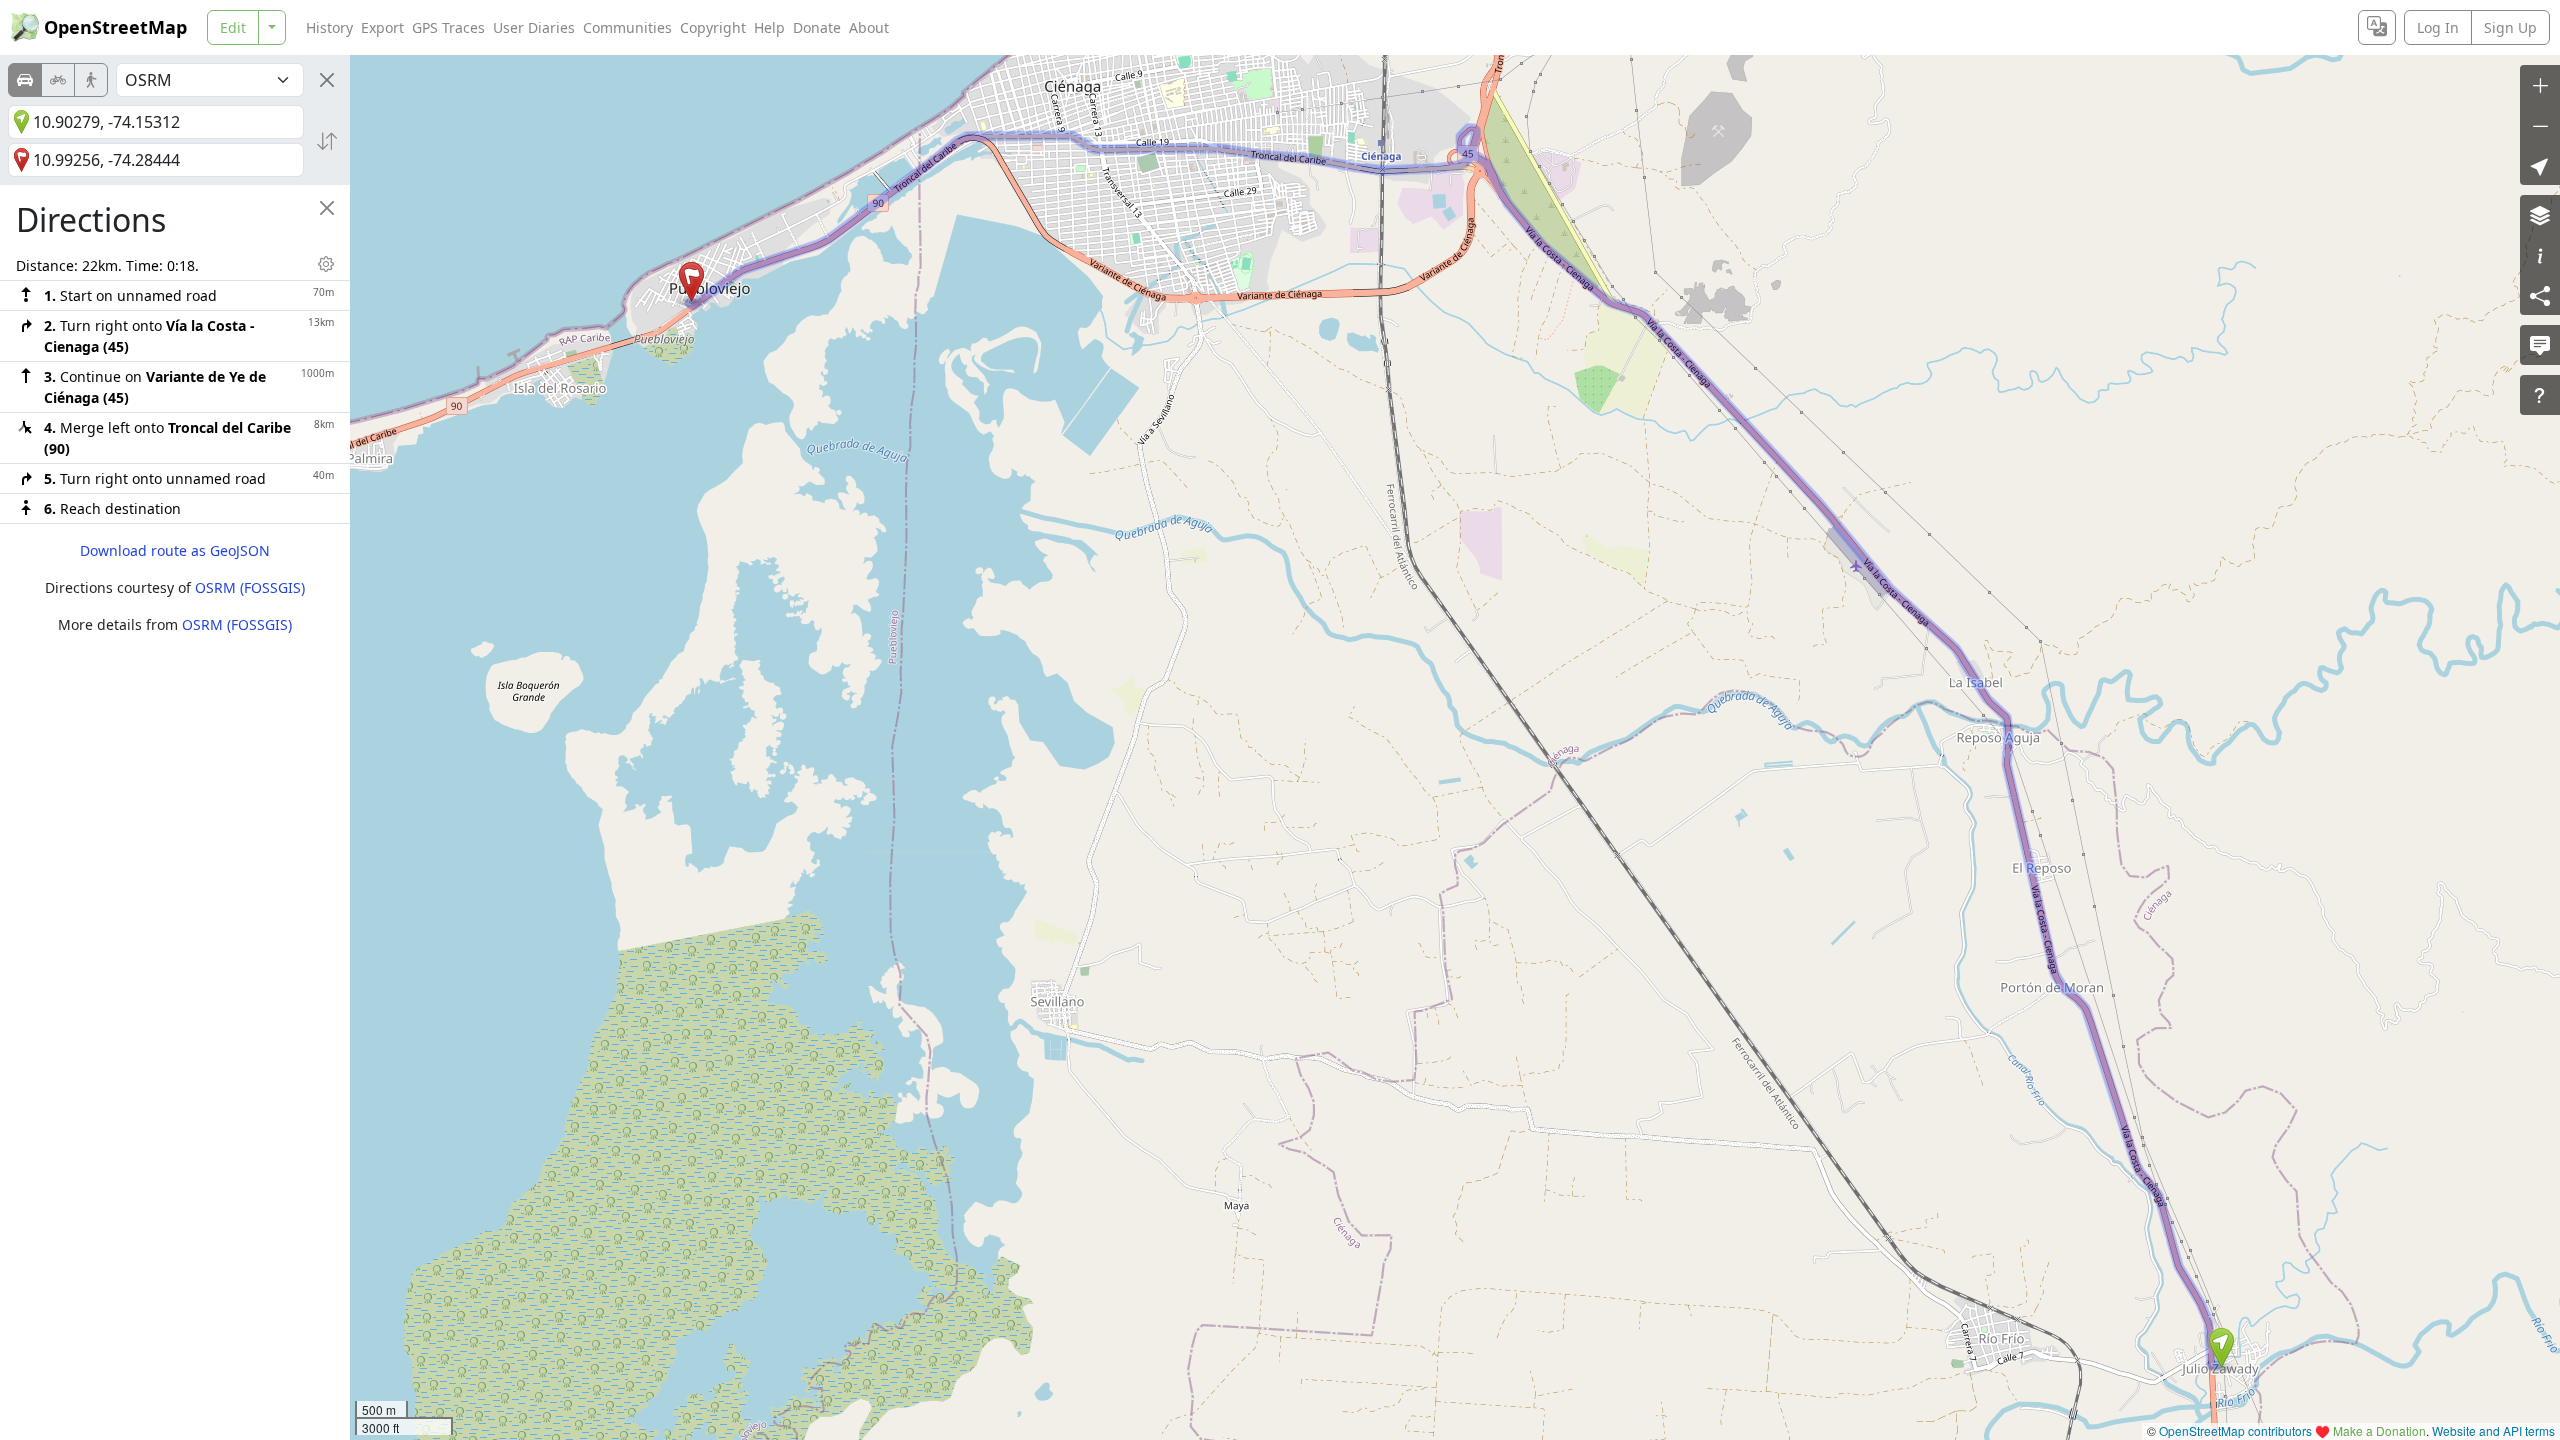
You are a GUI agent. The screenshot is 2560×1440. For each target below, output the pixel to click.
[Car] (25, 80)
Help (769, 27)
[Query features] (2540, 395)
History (329, 27)
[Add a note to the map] (2540, 345)
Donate (817, 27)
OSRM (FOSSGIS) (250, 587)
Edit (233, 27)
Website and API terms (2493, 1430)
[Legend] (2540, 255)
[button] (2221, 1348)
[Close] (327, 80)
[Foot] (91, 80)
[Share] (2540, 295)
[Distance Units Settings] (326, 264)
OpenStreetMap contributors (2235, 1430)
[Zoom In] (2540, 85)
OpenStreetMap (115, 27)
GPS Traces (448, 27)
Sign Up (2510, 27)
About (869, 27)
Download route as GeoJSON (175, 550)
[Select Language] (2377, 27)
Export (382, 27)
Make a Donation (2379, 1430)
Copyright (713, 27)
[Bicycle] (58, 80)
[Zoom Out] (2540, 125)
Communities (627, 27)
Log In (2438, 27)
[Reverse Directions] (327, 141)
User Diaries (534, 27)
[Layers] (2540, 215)
